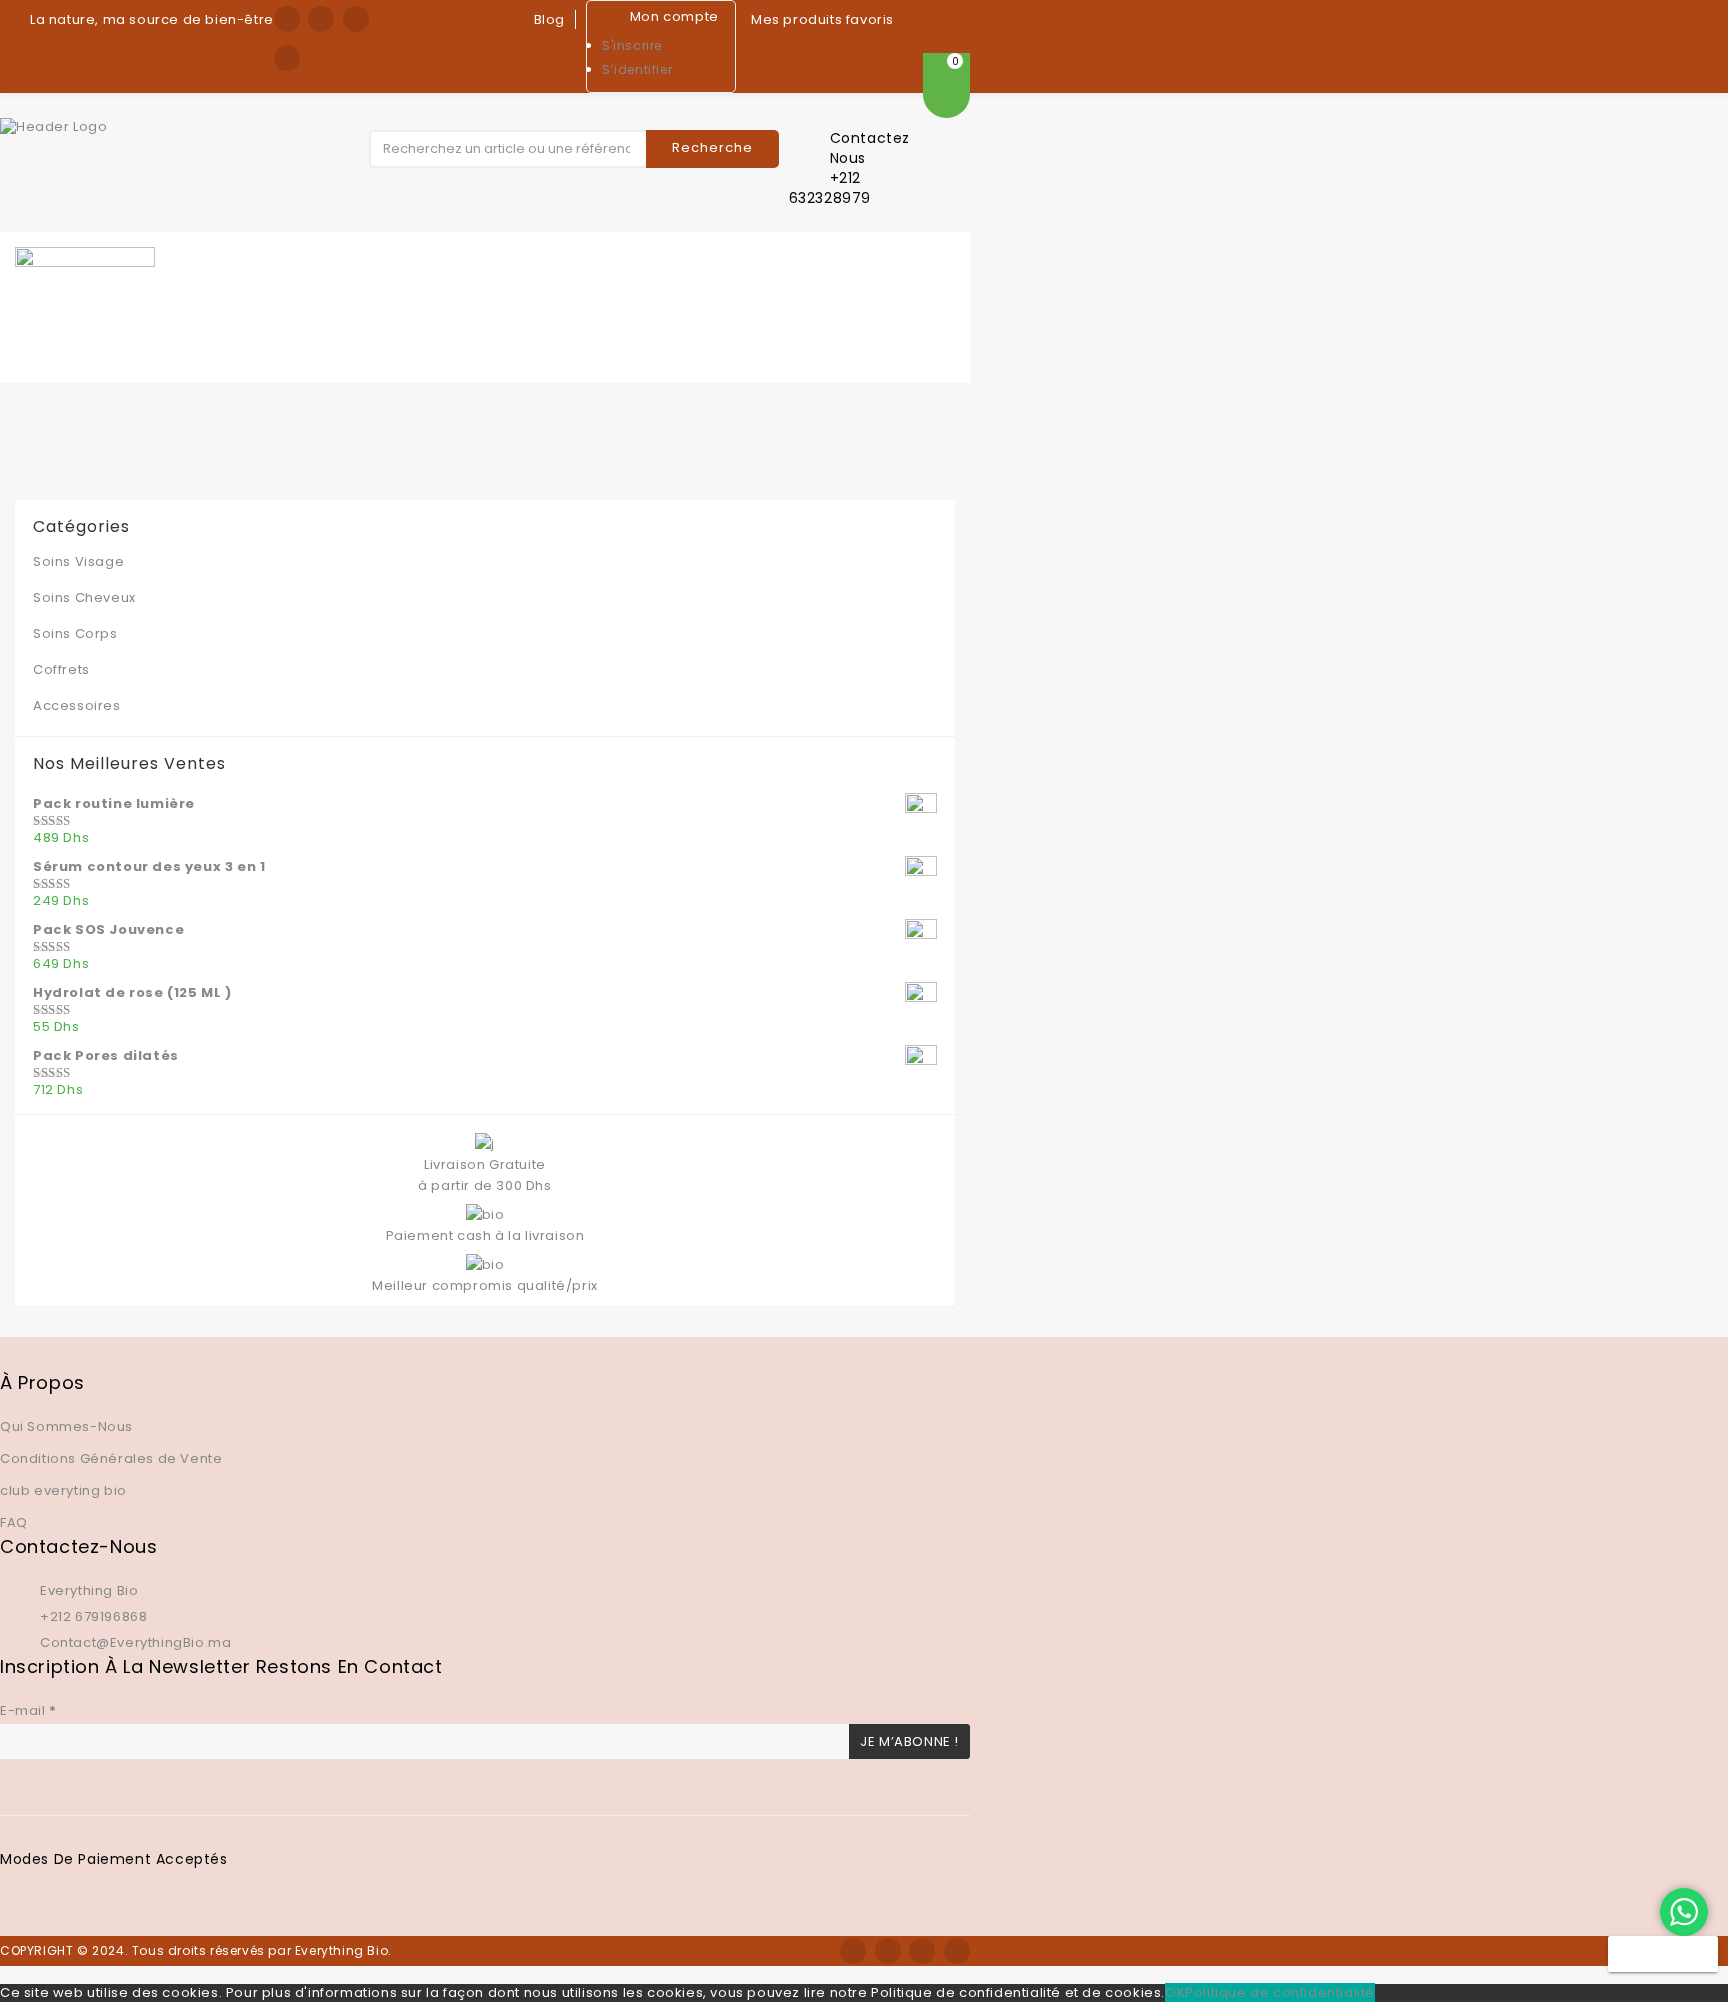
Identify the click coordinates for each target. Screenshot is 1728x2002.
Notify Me (1663, 1954)
